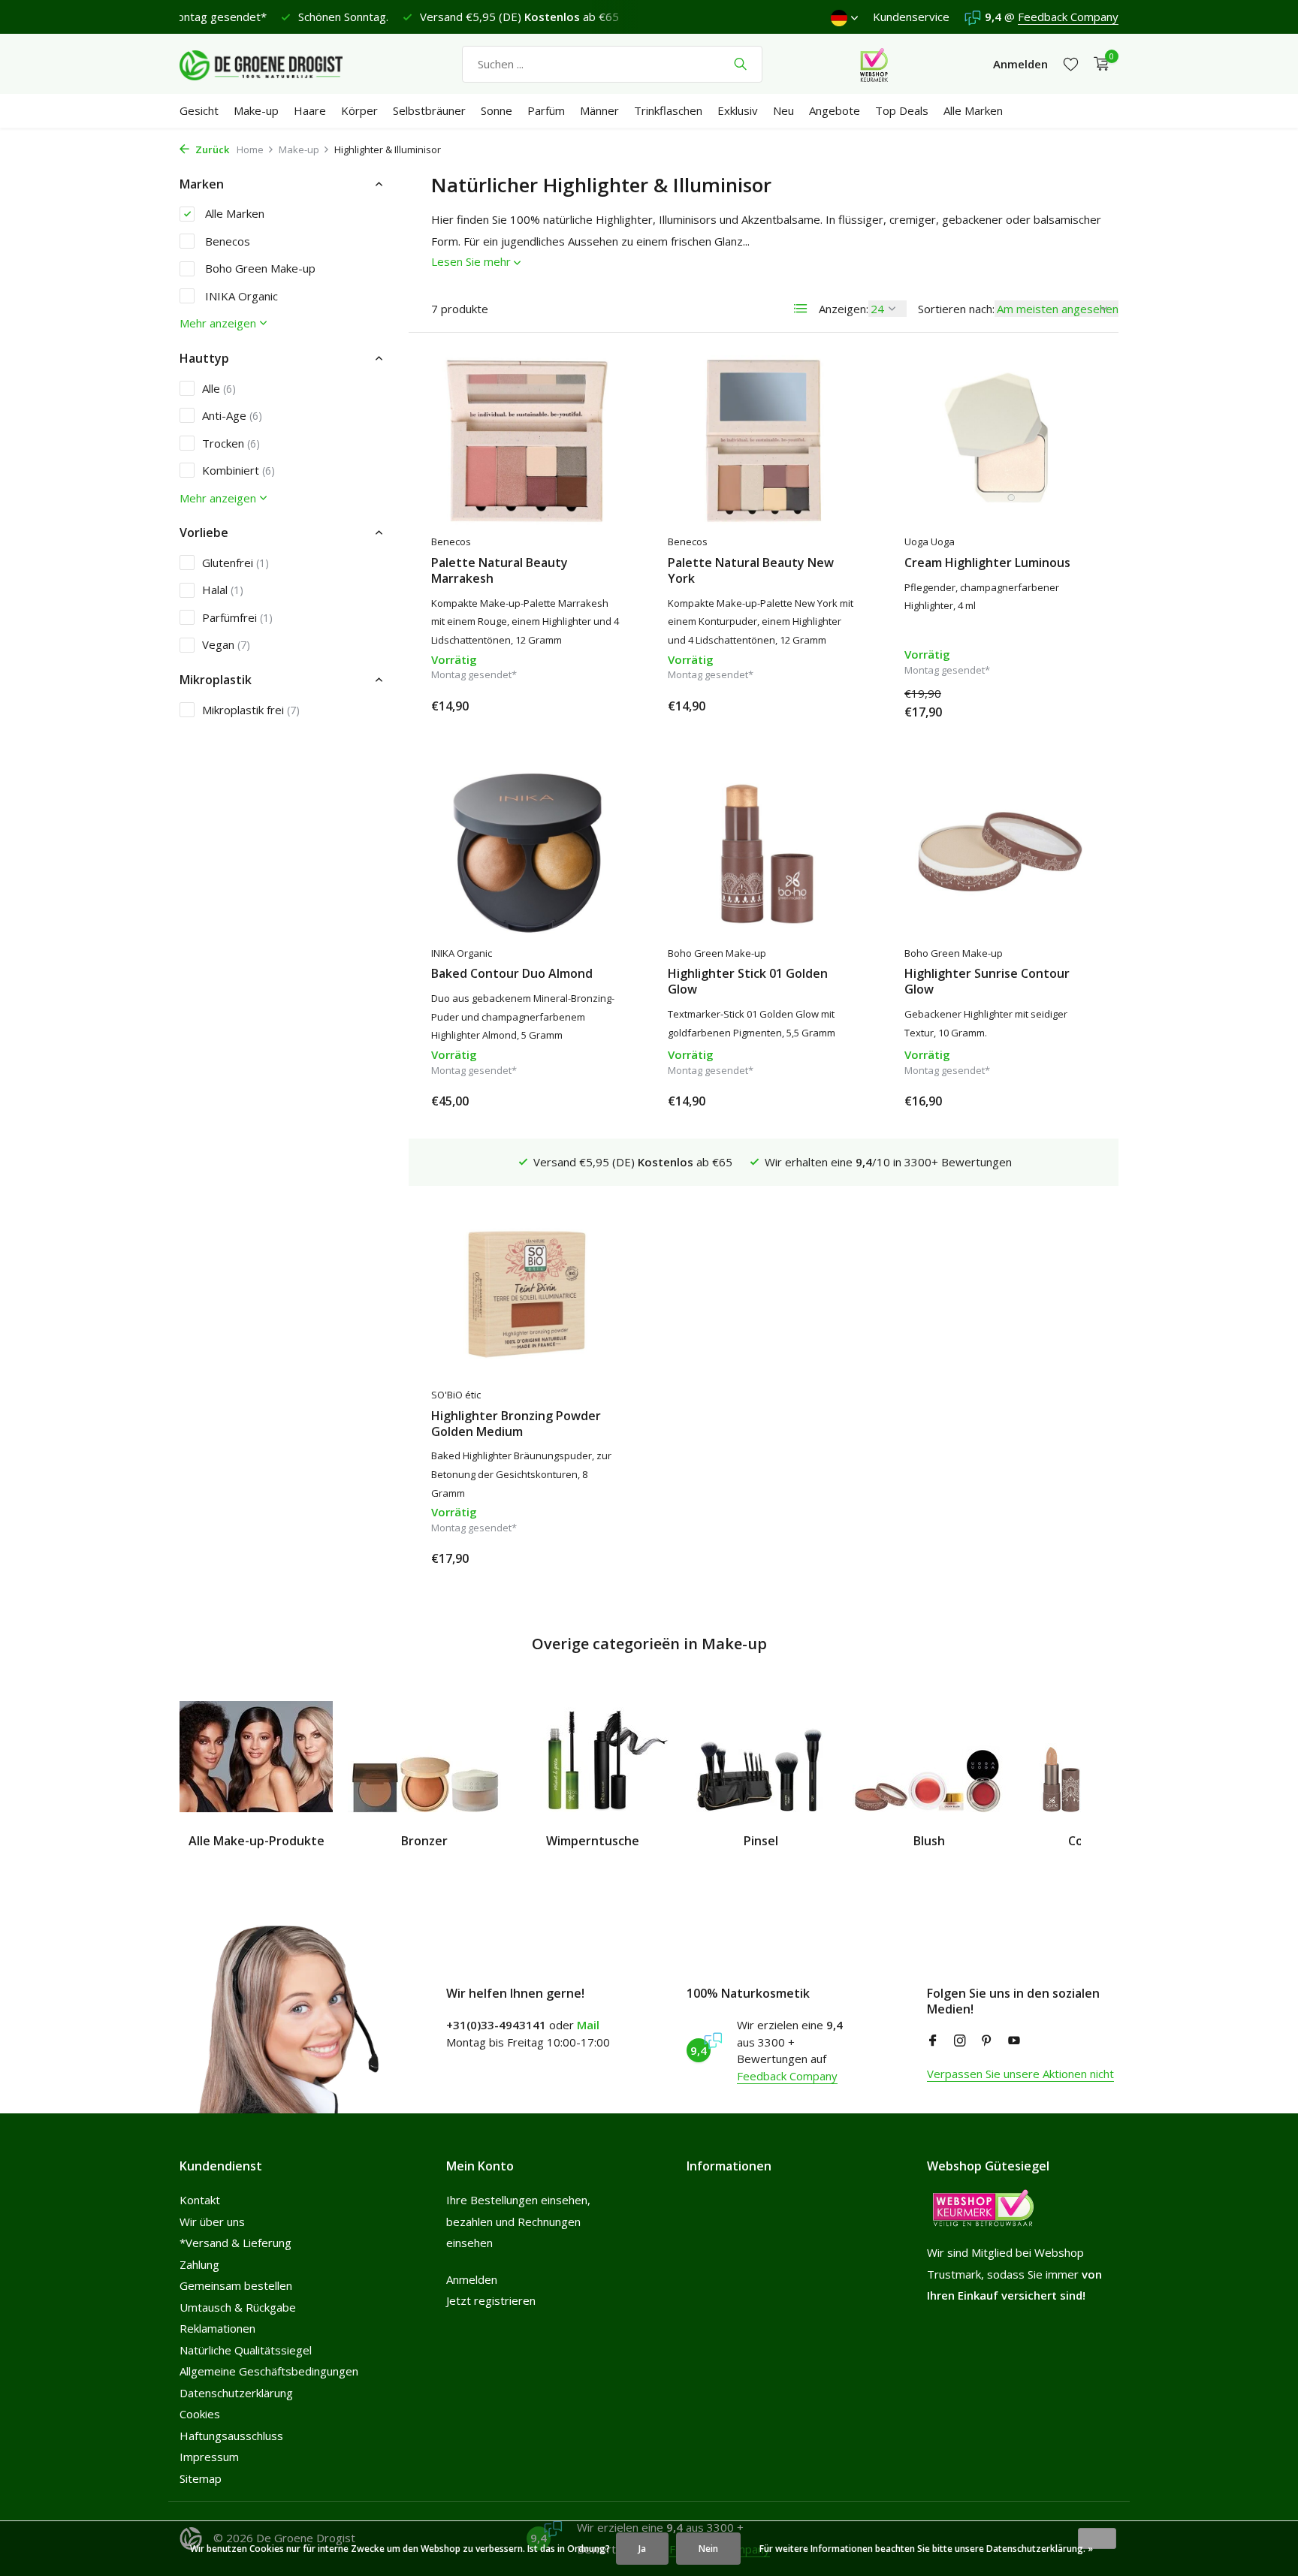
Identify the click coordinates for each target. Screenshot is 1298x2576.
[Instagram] (960, 2041)
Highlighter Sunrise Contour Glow (987, 982)
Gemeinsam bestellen (236, 2285)
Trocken (231, 443)
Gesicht (199, 110)
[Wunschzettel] (1071, 64)
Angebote (835, 110)
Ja (642, 2549)
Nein (708, 2549)
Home (250, 149)
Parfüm (546, 110)
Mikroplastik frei (251, 710)
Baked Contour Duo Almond (512, 974)
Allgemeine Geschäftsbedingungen (269, 2371)
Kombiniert (238, 470)
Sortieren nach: (956, 309)
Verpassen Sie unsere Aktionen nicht (1020, 2074)
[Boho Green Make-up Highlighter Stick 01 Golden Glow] (764, 852)
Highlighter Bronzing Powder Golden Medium (516, 1424)
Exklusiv (738, 110)
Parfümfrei (237, 617)
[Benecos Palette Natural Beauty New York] (764, 441)
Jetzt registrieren (491, 2300)
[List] (801, 309)
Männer (599, 110)
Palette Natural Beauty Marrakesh (500, 571)
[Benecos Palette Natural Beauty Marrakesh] (527, 441)
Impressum (209, 2457)
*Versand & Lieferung (235, 2243)
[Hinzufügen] (596, 706)
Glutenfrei (235, 563)
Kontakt (200, 2200)
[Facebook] (933, 2041)
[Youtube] (1014, 2041)
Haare (310, 110)
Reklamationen (217, 2328)
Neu (783, 110)
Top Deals (902, 110)
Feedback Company (1068, 17)
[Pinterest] (987, 2041)
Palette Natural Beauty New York (751, 571)
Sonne (497, 110)
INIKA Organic (240, 296)
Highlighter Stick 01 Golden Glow (748, 982)
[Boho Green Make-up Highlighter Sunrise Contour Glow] (1000, 852)
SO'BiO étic (456, 1395)
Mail (588, 2025)
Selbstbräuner (429, 110)
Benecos (226, 241)
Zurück (211, 149)
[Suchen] (740, 64)
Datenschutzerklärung (236, 2393)
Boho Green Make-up (259, 268)
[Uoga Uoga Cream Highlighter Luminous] (1000, 441)
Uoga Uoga (930, 541)
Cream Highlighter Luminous (987, 563)
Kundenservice (911, 17)
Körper (359, 110)
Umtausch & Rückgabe (238, 2307)
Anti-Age (232, 415)
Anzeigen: (844, 309)
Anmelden (472, 2279)
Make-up (256, 110)
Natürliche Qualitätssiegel (246, 2350)
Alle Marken (973, 110)
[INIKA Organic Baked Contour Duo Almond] (527, 852)
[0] (1098, 64)
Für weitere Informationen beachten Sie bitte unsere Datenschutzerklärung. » (926, 2549)
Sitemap (201, 2478)
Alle (219, 388)
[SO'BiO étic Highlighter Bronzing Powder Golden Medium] (527, 1294)
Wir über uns (212, 2222)
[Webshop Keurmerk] (874, 64)
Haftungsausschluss (231, 2436)
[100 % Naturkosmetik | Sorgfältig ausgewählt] (273, 64)
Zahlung (199, 2264)
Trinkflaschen (668, 110)
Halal (223, 590)
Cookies (200, 2414)
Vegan (226, 644)
